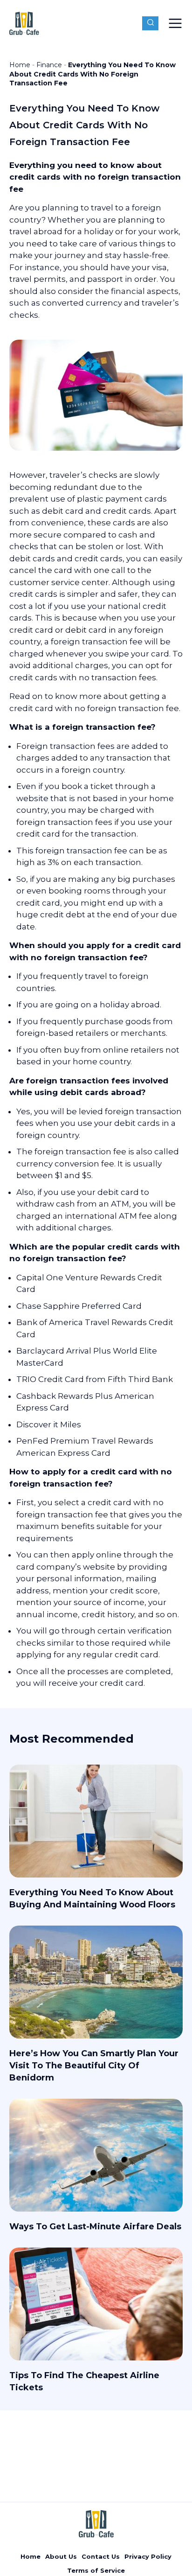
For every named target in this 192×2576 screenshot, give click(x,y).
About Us (61, 2556)
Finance (49, 65)
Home (20, 65)
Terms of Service (96, 2570)
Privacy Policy (148, 2556)
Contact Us (101, 2556)
